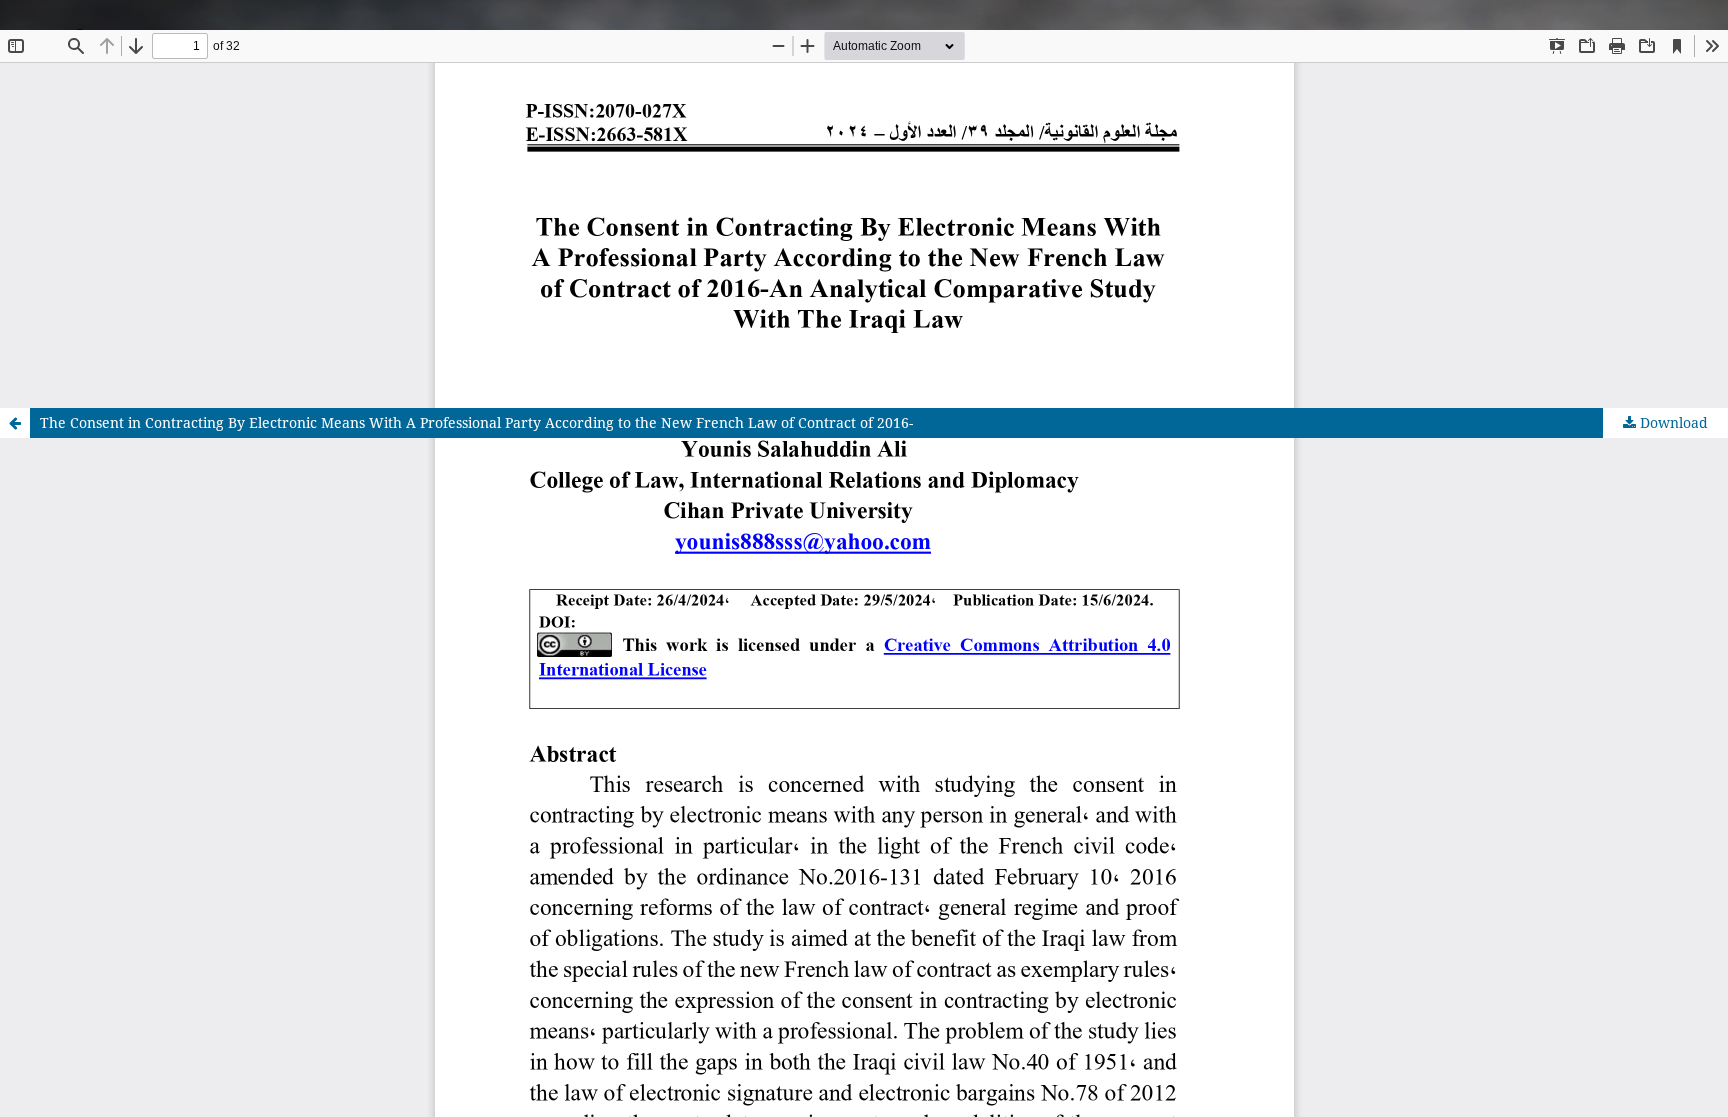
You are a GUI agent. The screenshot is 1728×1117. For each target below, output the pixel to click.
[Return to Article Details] (15, 423)
